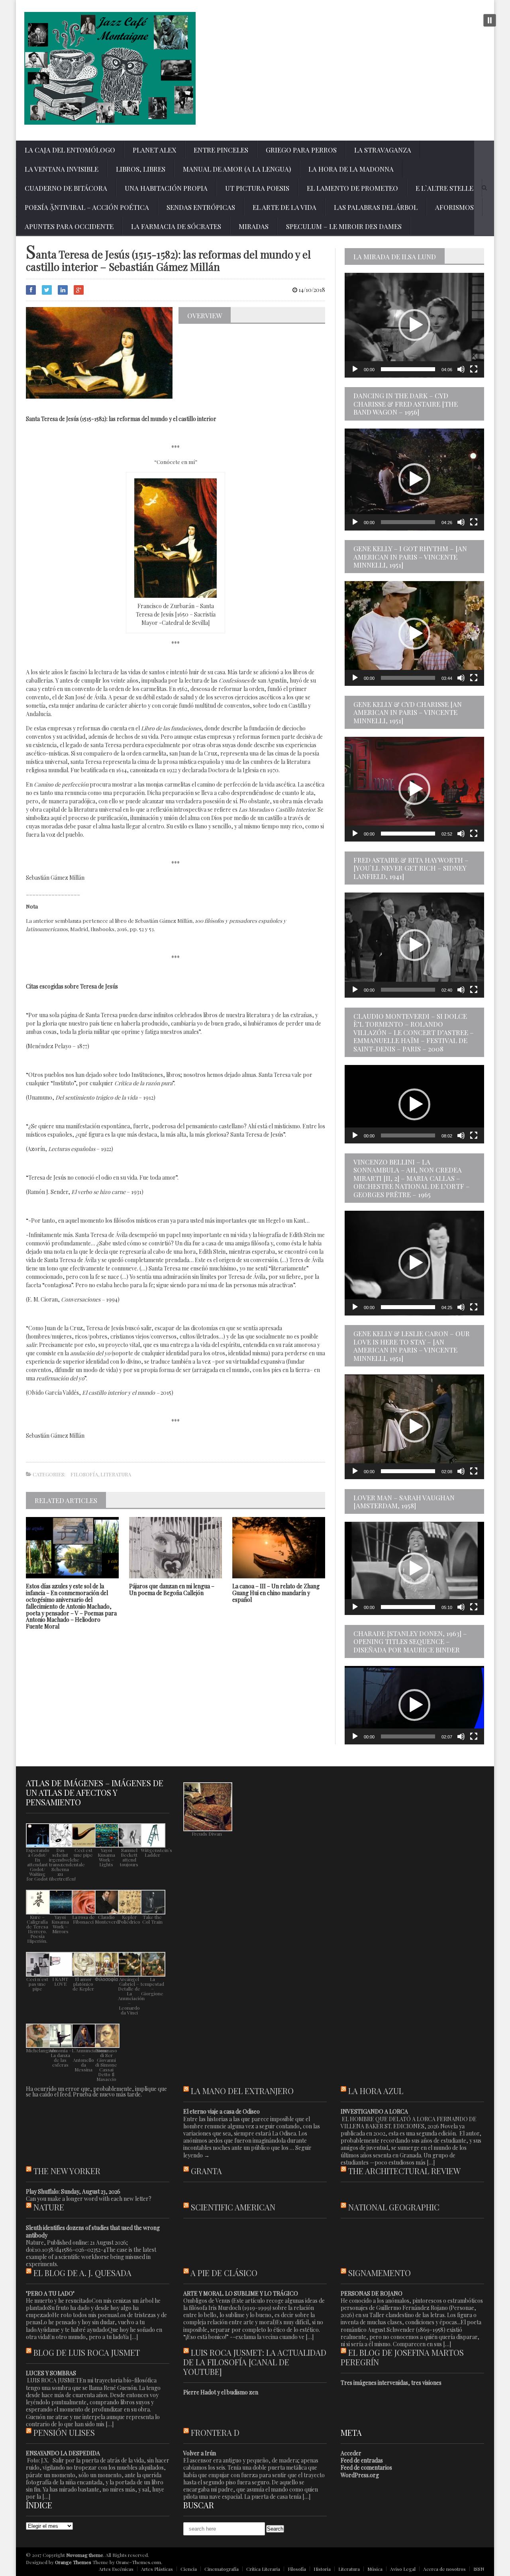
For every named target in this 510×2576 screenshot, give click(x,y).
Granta (206, 2171)
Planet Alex (154, 150)
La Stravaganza (383, 150)
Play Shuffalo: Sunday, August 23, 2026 (73, 2191)
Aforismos (454, 207)
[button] (414, 325)
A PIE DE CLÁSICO (224, 2273)
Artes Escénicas (116, 2569)
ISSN (479, 2569)
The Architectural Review (404, 2171)
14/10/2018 (311, 290)
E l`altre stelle (444, 188)
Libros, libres (141, 169)
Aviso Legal (403, 2569)
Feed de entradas (362, 2460)
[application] (414, 325)
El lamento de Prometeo (352, 188)
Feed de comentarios (366, 2467)
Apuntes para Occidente (69, 226)
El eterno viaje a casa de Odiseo (222, 2111)
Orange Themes (73, 2562)
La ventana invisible (62, 169)
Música (375, 2569)
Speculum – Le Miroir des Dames (344, 226)
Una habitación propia (166, 188)
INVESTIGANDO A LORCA (374, 2111)
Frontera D (215, 2432)
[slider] (408, 369)
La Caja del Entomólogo (70, 150)
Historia (322, 2569)
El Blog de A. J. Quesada (82, 2273)
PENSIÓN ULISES (64, 2432)
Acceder (351, 2453)
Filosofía (84, 1474)
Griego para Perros (301, 150)
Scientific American (233, 2207)
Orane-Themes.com (138, 2562)
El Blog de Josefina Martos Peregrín (402, 2357)
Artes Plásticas (157, 2569)
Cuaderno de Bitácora (66, 188)
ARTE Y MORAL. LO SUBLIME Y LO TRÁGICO (241, 2293)
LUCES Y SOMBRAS (51, 2373)
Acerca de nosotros (444, 2569)
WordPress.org (360, 2475)
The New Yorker (67, 2171)
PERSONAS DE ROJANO (372, 2293)
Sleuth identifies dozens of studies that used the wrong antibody (93, 2231)
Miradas (254, 226)
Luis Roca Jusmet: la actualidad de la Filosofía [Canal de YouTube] (255, 2362)
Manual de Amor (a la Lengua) (237, 169)
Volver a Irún (200, 2453)
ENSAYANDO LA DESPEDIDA (63, 2453)
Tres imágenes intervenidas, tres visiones (391, 2383)
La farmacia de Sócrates (176, 226)
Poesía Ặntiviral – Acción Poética (87, 207)
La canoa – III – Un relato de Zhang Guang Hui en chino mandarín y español (276, 1593)
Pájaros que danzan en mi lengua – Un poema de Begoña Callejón (172, 1589)
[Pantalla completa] (474, 369)
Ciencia (189, 2569)
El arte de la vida (284, 207)
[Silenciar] (461, 369)
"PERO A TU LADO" (50, 2293)
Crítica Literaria (263, 2569)
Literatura (116, 1474)
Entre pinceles (221, 150)
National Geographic (394, 2207)
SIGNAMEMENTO (380, 2273)
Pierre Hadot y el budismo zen (221, 2392)
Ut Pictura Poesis (257, 188)
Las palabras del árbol (376, 207)
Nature (49, 2207)
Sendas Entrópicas (201, 207)
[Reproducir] (355, 369)
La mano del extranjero (242, 2091)
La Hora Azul (376, 2091)
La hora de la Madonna (351, 169)
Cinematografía (222, 2569)
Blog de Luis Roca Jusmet (87, 2352)
